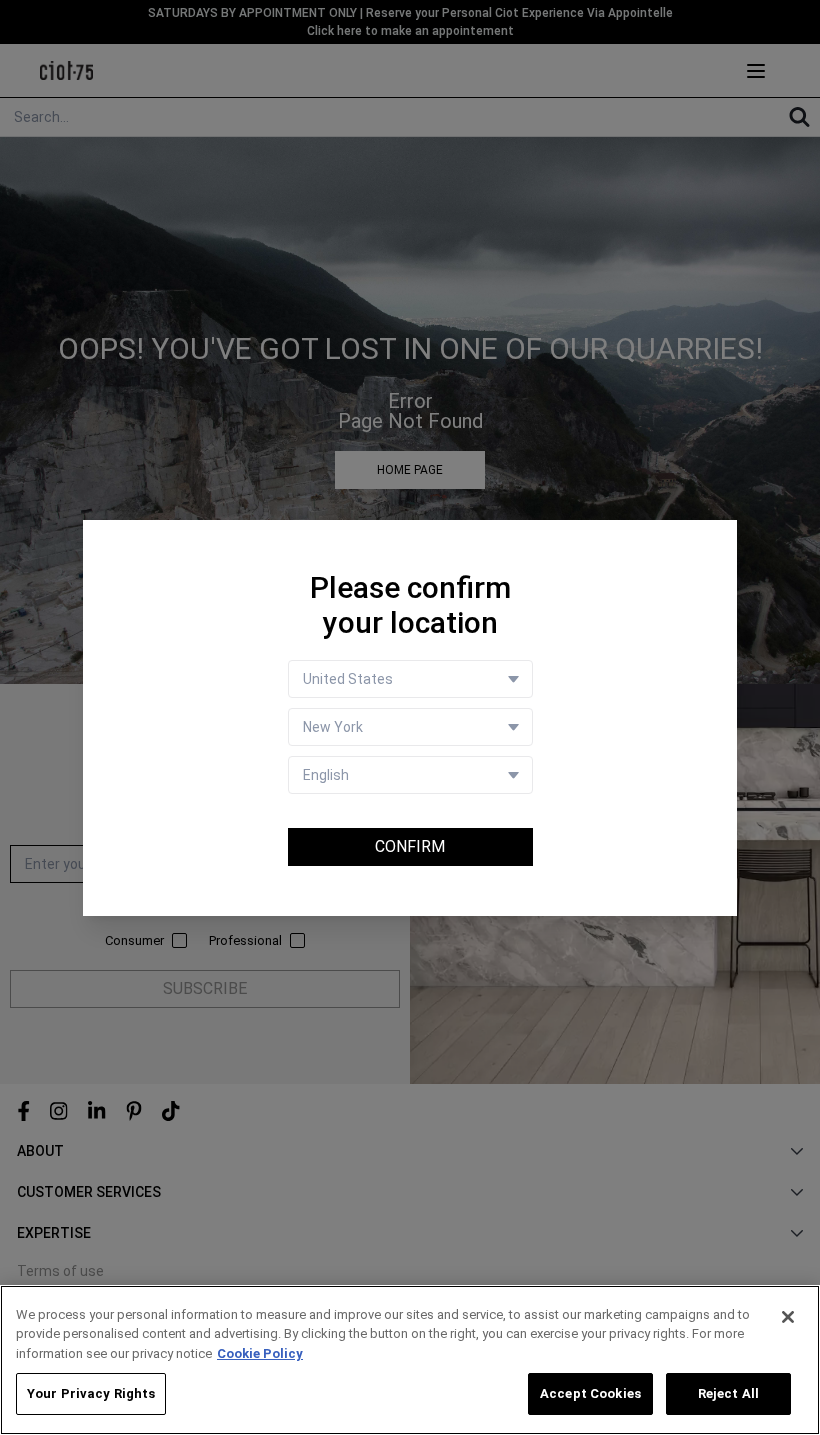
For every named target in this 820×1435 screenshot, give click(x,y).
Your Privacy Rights (91, 1393)
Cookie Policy (260, 1353)
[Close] (788, 1317)
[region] (410, 1360)
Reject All (728, 1393)
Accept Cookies (590, 1393)
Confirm (410, 846)
